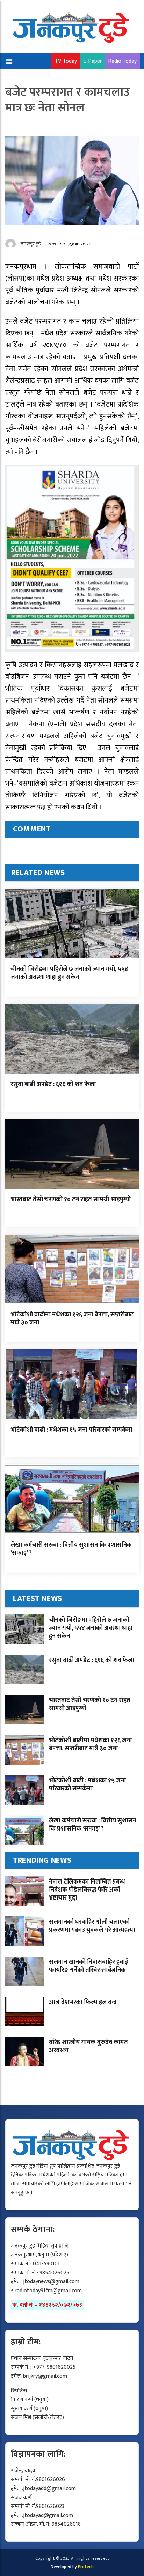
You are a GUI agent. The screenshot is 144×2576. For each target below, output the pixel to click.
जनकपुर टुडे (31, 244)
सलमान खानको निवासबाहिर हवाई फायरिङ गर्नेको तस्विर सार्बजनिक (88, 1966)
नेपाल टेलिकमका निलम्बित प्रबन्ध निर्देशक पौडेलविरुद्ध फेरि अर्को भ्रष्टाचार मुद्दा (87, 1890)
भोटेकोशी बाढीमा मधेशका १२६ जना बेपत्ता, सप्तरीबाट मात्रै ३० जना (72, 1319)
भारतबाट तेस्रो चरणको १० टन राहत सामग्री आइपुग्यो (71, 1200)
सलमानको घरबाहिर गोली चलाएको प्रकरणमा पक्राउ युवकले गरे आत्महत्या (92, 1926)
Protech (86, 2567)
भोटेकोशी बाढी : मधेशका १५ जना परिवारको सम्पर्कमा (71, 1430)
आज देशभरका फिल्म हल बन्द (83, 2002)
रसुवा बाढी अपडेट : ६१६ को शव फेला (53, 1084)
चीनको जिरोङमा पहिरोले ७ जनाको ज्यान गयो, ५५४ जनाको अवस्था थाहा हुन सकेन (69, 973)
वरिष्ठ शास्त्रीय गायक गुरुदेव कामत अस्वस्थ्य (88, 2046)
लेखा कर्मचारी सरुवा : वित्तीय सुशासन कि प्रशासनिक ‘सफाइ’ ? (71, 1549)
